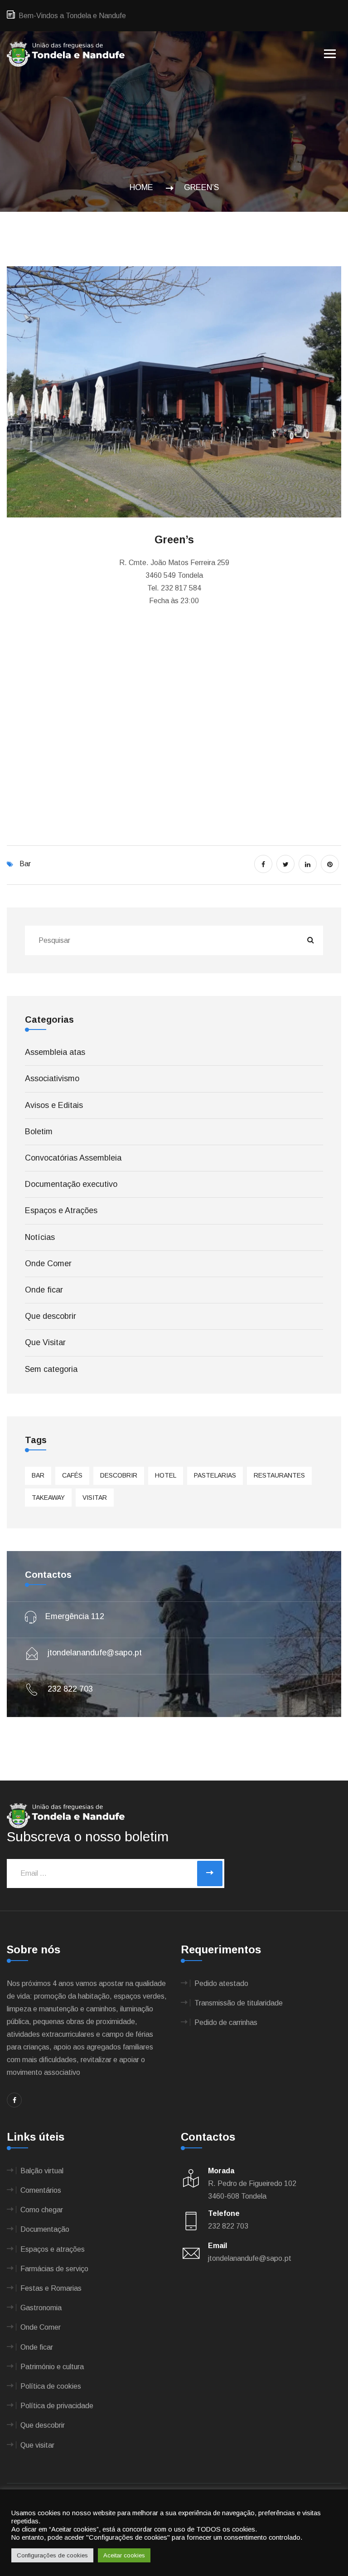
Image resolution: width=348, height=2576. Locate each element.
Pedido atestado (221, 1983)
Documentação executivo (71, 1184)
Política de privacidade (57, 2406)
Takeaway (48, 1498)
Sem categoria (51, 1369)
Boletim (39, 1132)
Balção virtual (42, 2171)
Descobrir (119, 1475)
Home (144, 187)
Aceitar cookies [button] (124, 2555)
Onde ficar (44, 1290)
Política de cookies (51, 2386)
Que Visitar (45, 1342)
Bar (25, 864)
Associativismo (52, 1078)
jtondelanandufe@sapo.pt (94, 1653)
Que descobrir (51, 1316)
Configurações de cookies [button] (52, 2555)
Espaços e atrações (53, 2249)
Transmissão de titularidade (239, 2003)
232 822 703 (69, 1689)
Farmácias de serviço (54, 2269)
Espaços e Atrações (61, 1210)
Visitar (95, 1498)
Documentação (45, 2229)
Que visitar (37, 2445)
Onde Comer (48, 1264)
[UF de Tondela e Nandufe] (66, 54)
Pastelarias (215, 1475)
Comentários (41, 2190)
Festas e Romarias (51, 2288)
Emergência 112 (74, 1616)
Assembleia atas (55, 1052)
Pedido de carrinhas (226, 2022)
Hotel (166, 1475)
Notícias (40, 1237)
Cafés (72, 1475)
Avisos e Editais (54, 1105)
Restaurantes (279, 1475)
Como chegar (42, 2210)
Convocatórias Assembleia (73, 1158)
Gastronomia (41, 2308)
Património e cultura (52, 2367)
